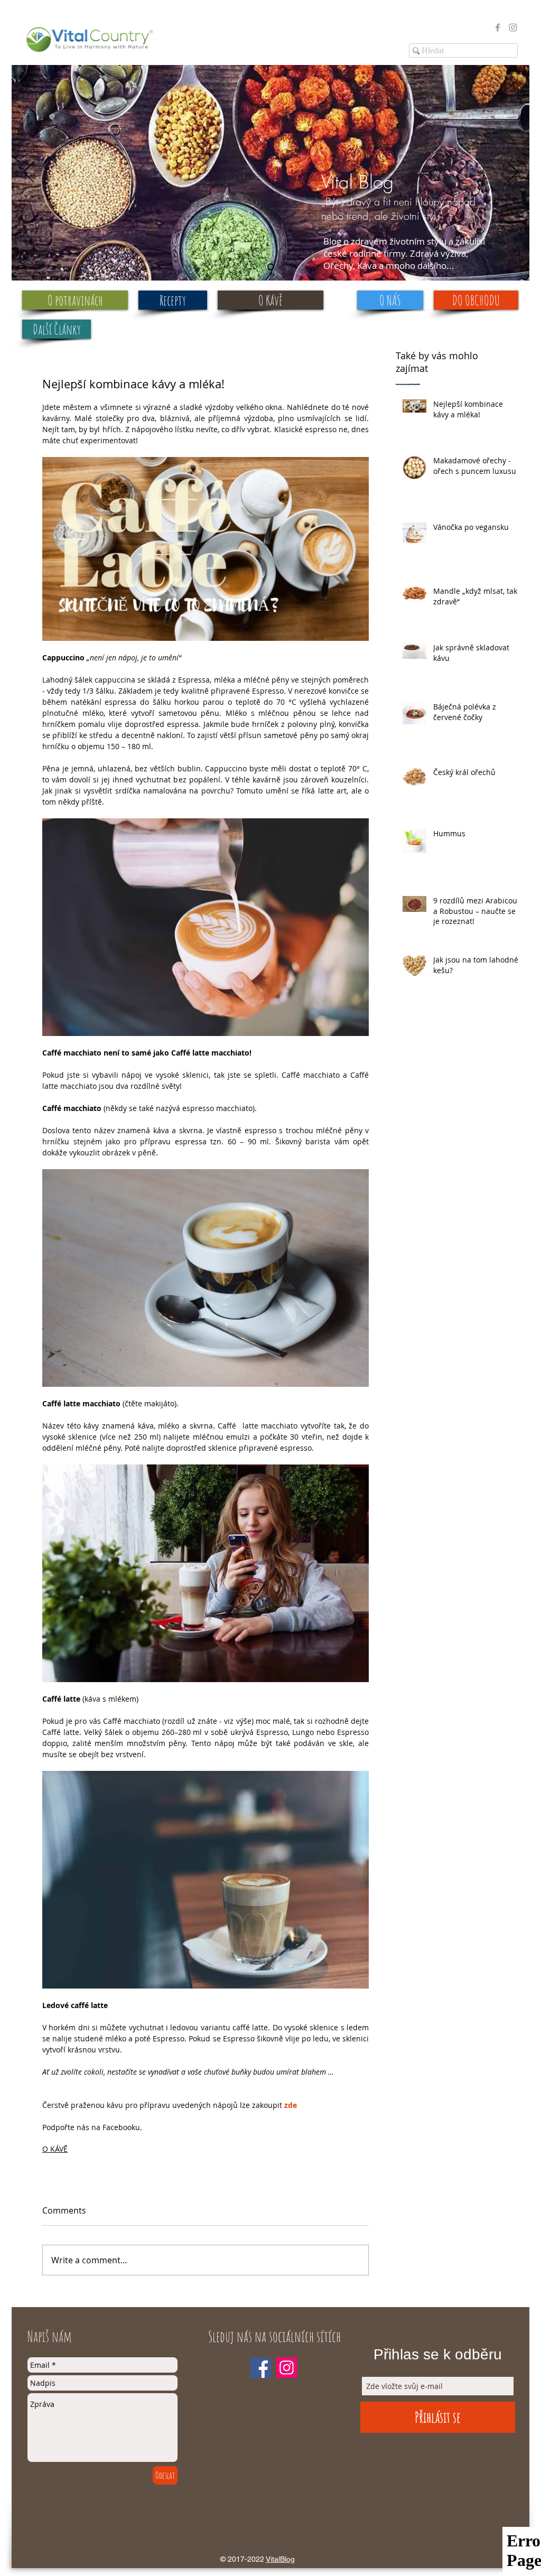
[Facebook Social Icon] (261, 2368)
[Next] (512, 173)
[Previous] (29, 173)
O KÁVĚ (55, 2149)
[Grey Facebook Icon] (498, 27)
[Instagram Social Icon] (287, 2368)
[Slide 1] (271, 267)
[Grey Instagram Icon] (513, 27)
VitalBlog (280, 2559)
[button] (57, 329)
